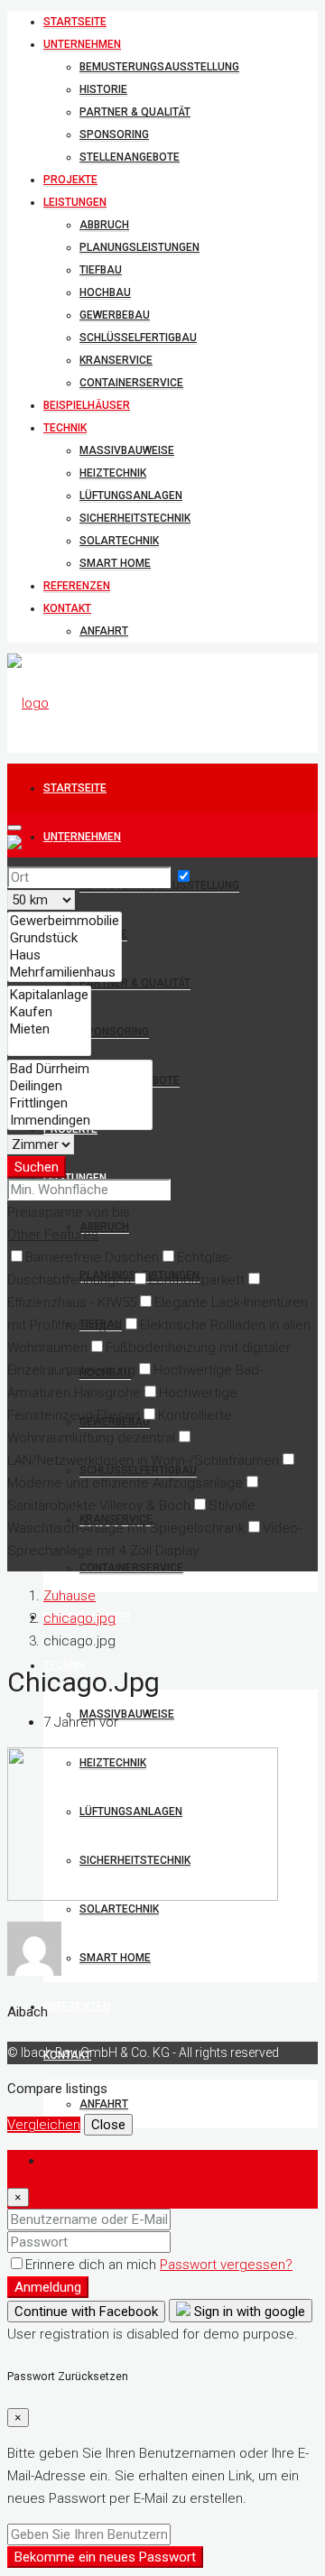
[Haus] (65, 955)
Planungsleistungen (139, 247)
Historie (103, 89)
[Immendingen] (80, 1121)
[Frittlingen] (80, 1103)
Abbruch (104, 225)
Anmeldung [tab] (78, 2161)
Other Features (53, 1235)
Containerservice (131, 383)
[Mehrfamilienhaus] (65, 973)
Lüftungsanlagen (131, 496)
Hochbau (105, 292)
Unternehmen (82, 44)
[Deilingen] (80, 1086)
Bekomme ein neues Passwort (105, 2557)
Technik (65, 428)
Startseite (75, 22)
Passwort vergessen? (226, 2265)
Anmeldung (48, 2287)
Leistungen (75, 202)
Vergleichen (44, 2125)
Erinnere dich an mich (93, 2265)
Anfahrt (104, 631)
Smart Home (115, 563)
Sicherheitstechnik (135, 518)
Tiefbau (101, 270)
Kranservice (116, 360)
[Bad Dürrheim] (80, 1069)
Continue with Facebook (86, 2312)
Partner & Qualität (135, 112)
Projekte (70, 180)
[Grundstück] (65, 938)
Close (108, 2125)
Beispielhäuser (87, 405)
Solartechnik (119, 541)
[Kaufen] (49, 1012)
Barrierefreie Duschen (92, 1257)
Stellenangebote (130, 157)
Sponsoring (114, 134)
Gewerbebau (115, 315)
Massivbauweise (127, 450)
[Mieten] (49, 1029)
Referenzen (77, 586)
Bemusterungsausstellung (159, 67)
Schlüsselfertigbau (138, 338)
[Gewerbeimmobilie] (65, 921)
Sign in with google (248, 2312)
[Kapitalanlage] (49, 995)
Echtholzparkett (197, 1280)
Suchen (37, 1167)
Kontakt (67, 608)
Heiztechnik (113, 473)
